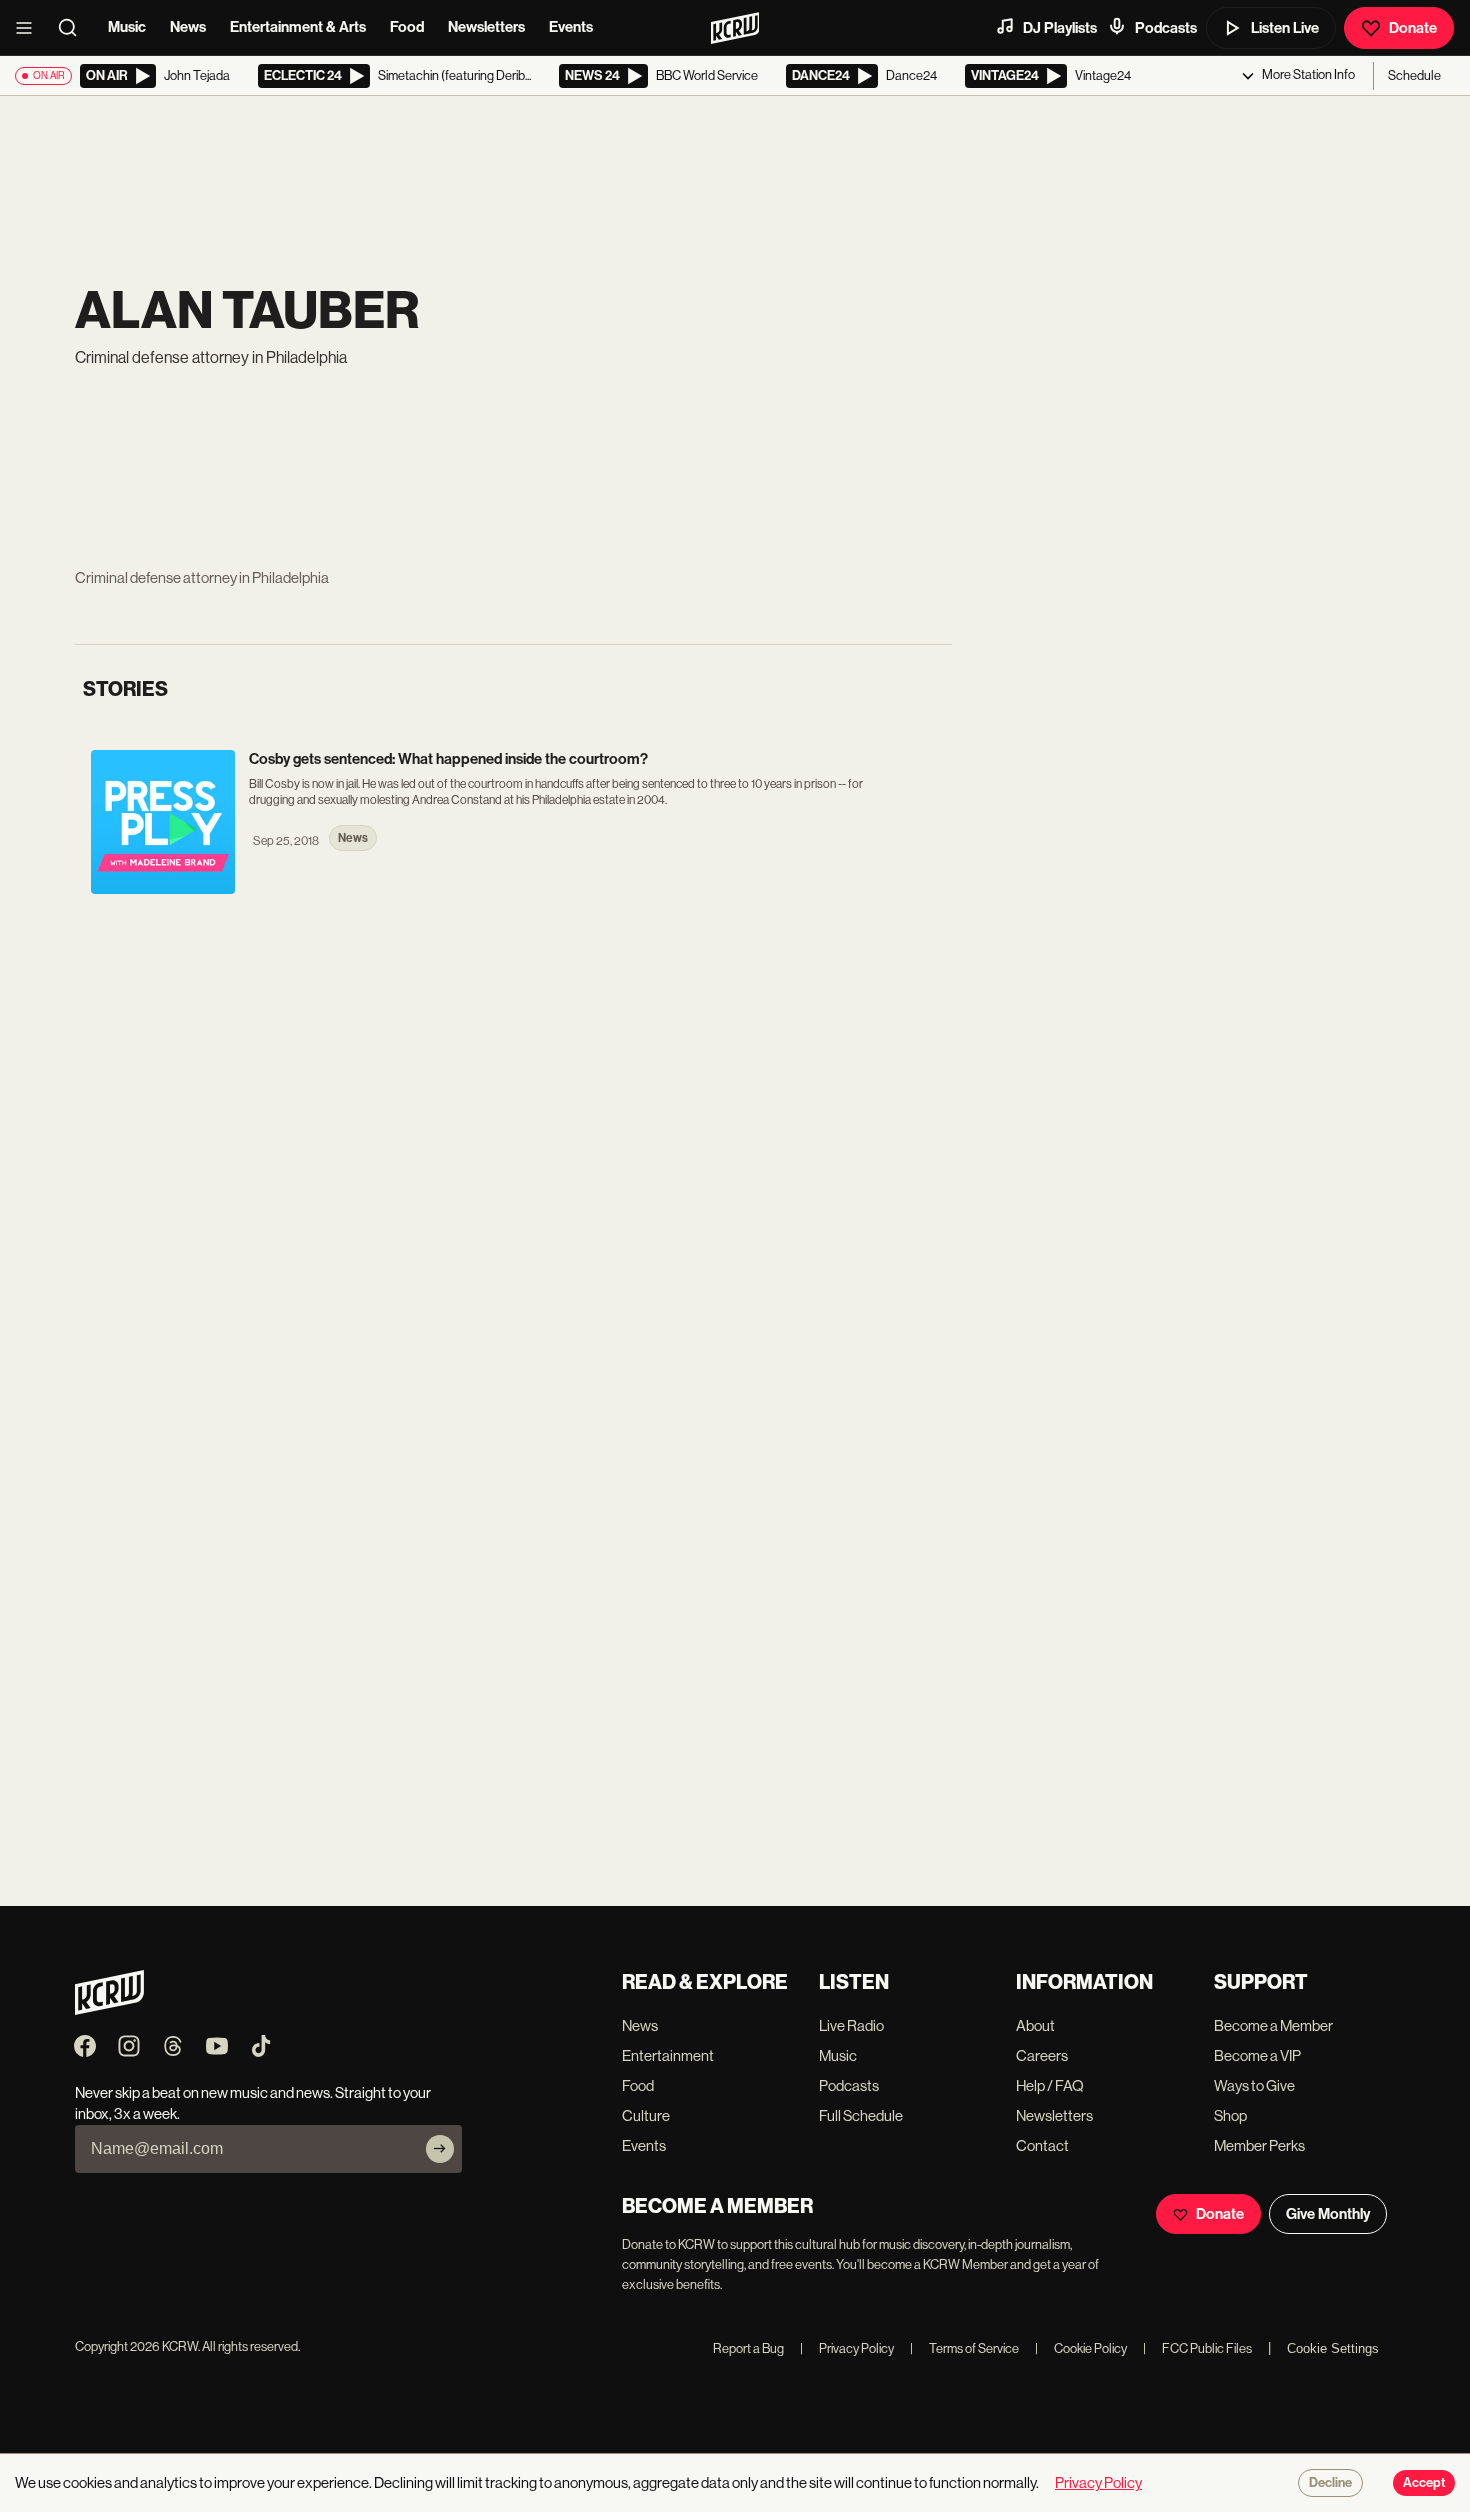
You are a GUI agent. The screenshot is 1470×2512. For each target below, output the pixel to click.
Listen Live (1285, 28)
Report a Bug (748, 2348)
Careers (1042, 2055)
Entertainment (668, 2055)
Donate (1413, 28)
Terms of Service (964, 2348)
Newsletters (486, 27)
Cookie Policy (1081, 2348)
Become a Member (1273, 2025)
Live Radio (851, 2025)
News (188, 27)
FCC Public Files (1197, 2348)
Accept (1424, 2483)
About (1035, 2025)
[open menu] (30, 28)
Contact (1042, 2145)
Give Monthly (1328, 2214)
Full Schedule (861, 2115)
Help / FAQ (1050, 2085)
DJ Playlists (1060, 28)
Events (571, 27)
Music (127, 27)
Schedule (1414, 75)
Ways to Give (1254, 2085)
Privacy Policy (847, 2348)
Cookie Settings (1333, 2348)
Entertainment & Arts (298, 27)
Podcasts (1166, 28)
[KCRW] (109, 2009)
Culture (646, 2115)
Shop (1230, 2115)
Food (407, 27)
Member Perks (1259, 2145)
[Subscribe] (440, 2149)
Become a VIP (1257, 2055)
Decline (1330, 2483)
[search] (74, 28)
